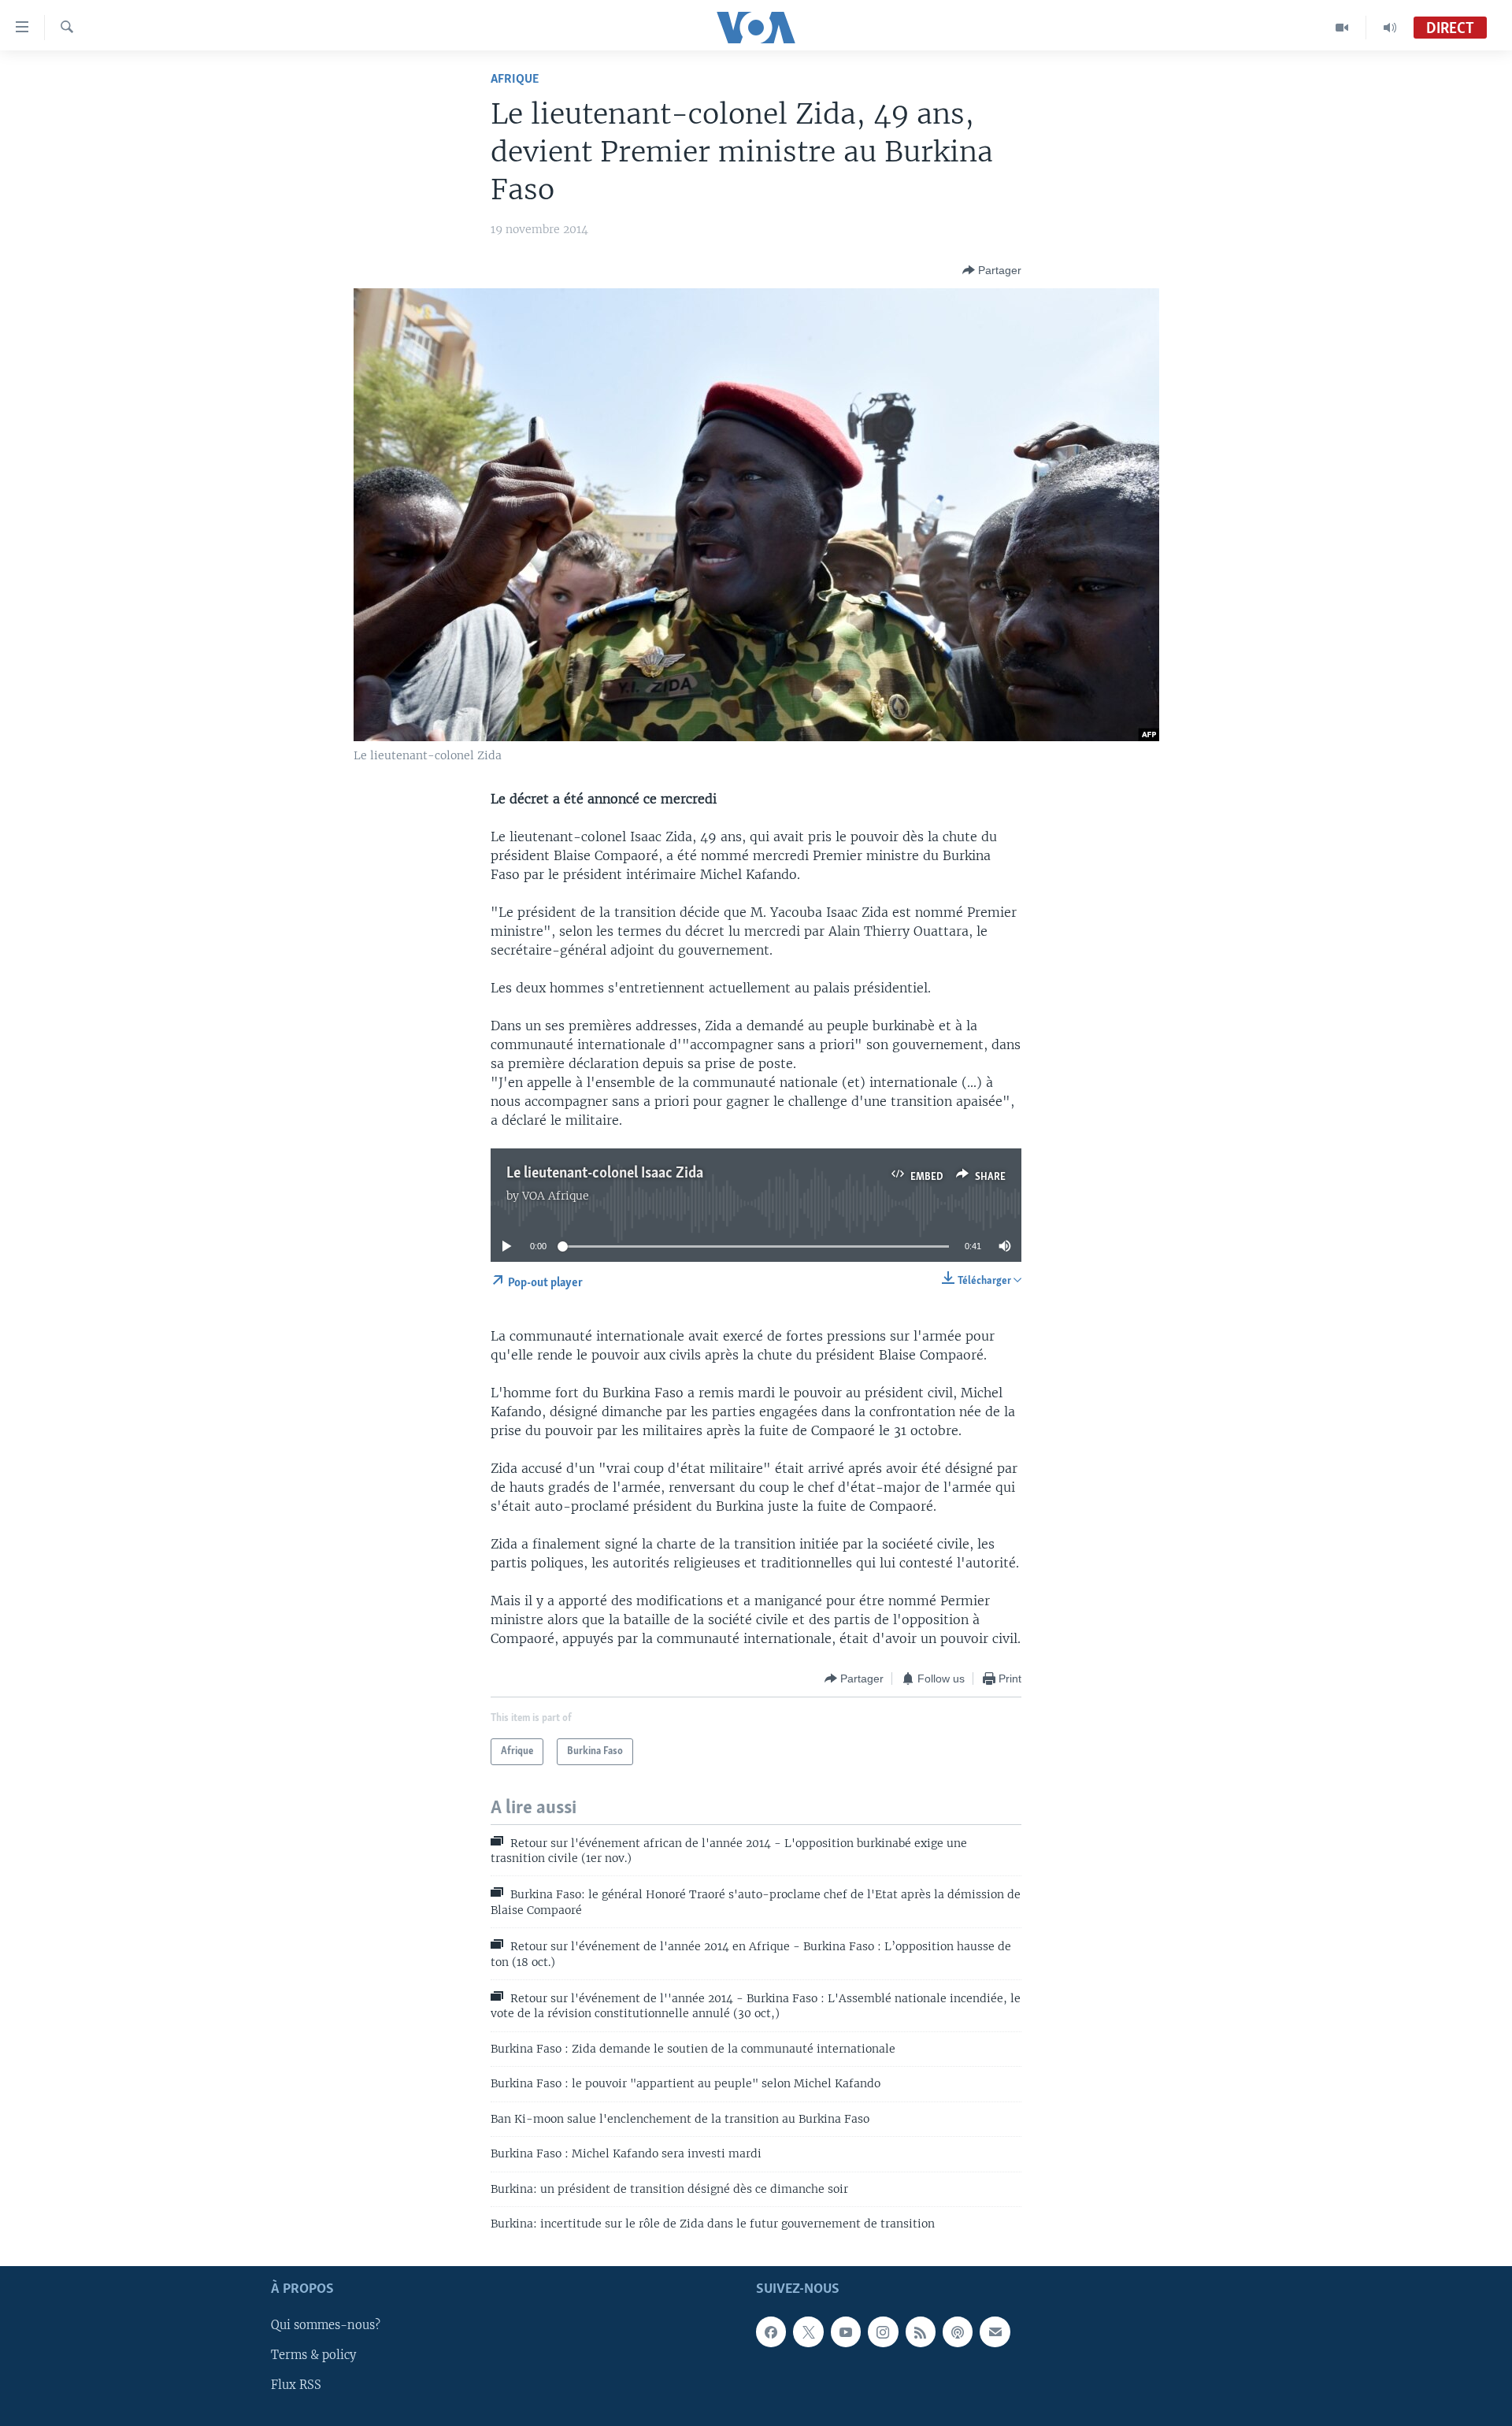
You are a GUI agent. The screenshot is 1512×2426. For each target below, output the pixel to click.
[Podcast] (958, 2332)
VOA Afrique (556, 1196)
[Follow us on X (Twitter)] (808, 2332)
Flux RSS (296, 2386)
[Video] (1342, 28)
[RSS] (921, 2332)
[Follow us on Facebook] (771, 2332)
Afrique (515, 79)
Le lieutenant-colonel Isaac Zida (605, 1174)
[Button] (992, 270)
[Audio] (1390, 28)
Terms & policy (313, 2356)
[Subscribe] (995, 2332)
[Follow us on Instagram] (883, 2332)
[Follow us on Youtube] (846, 2332)
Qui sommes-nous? (326, 2326)
